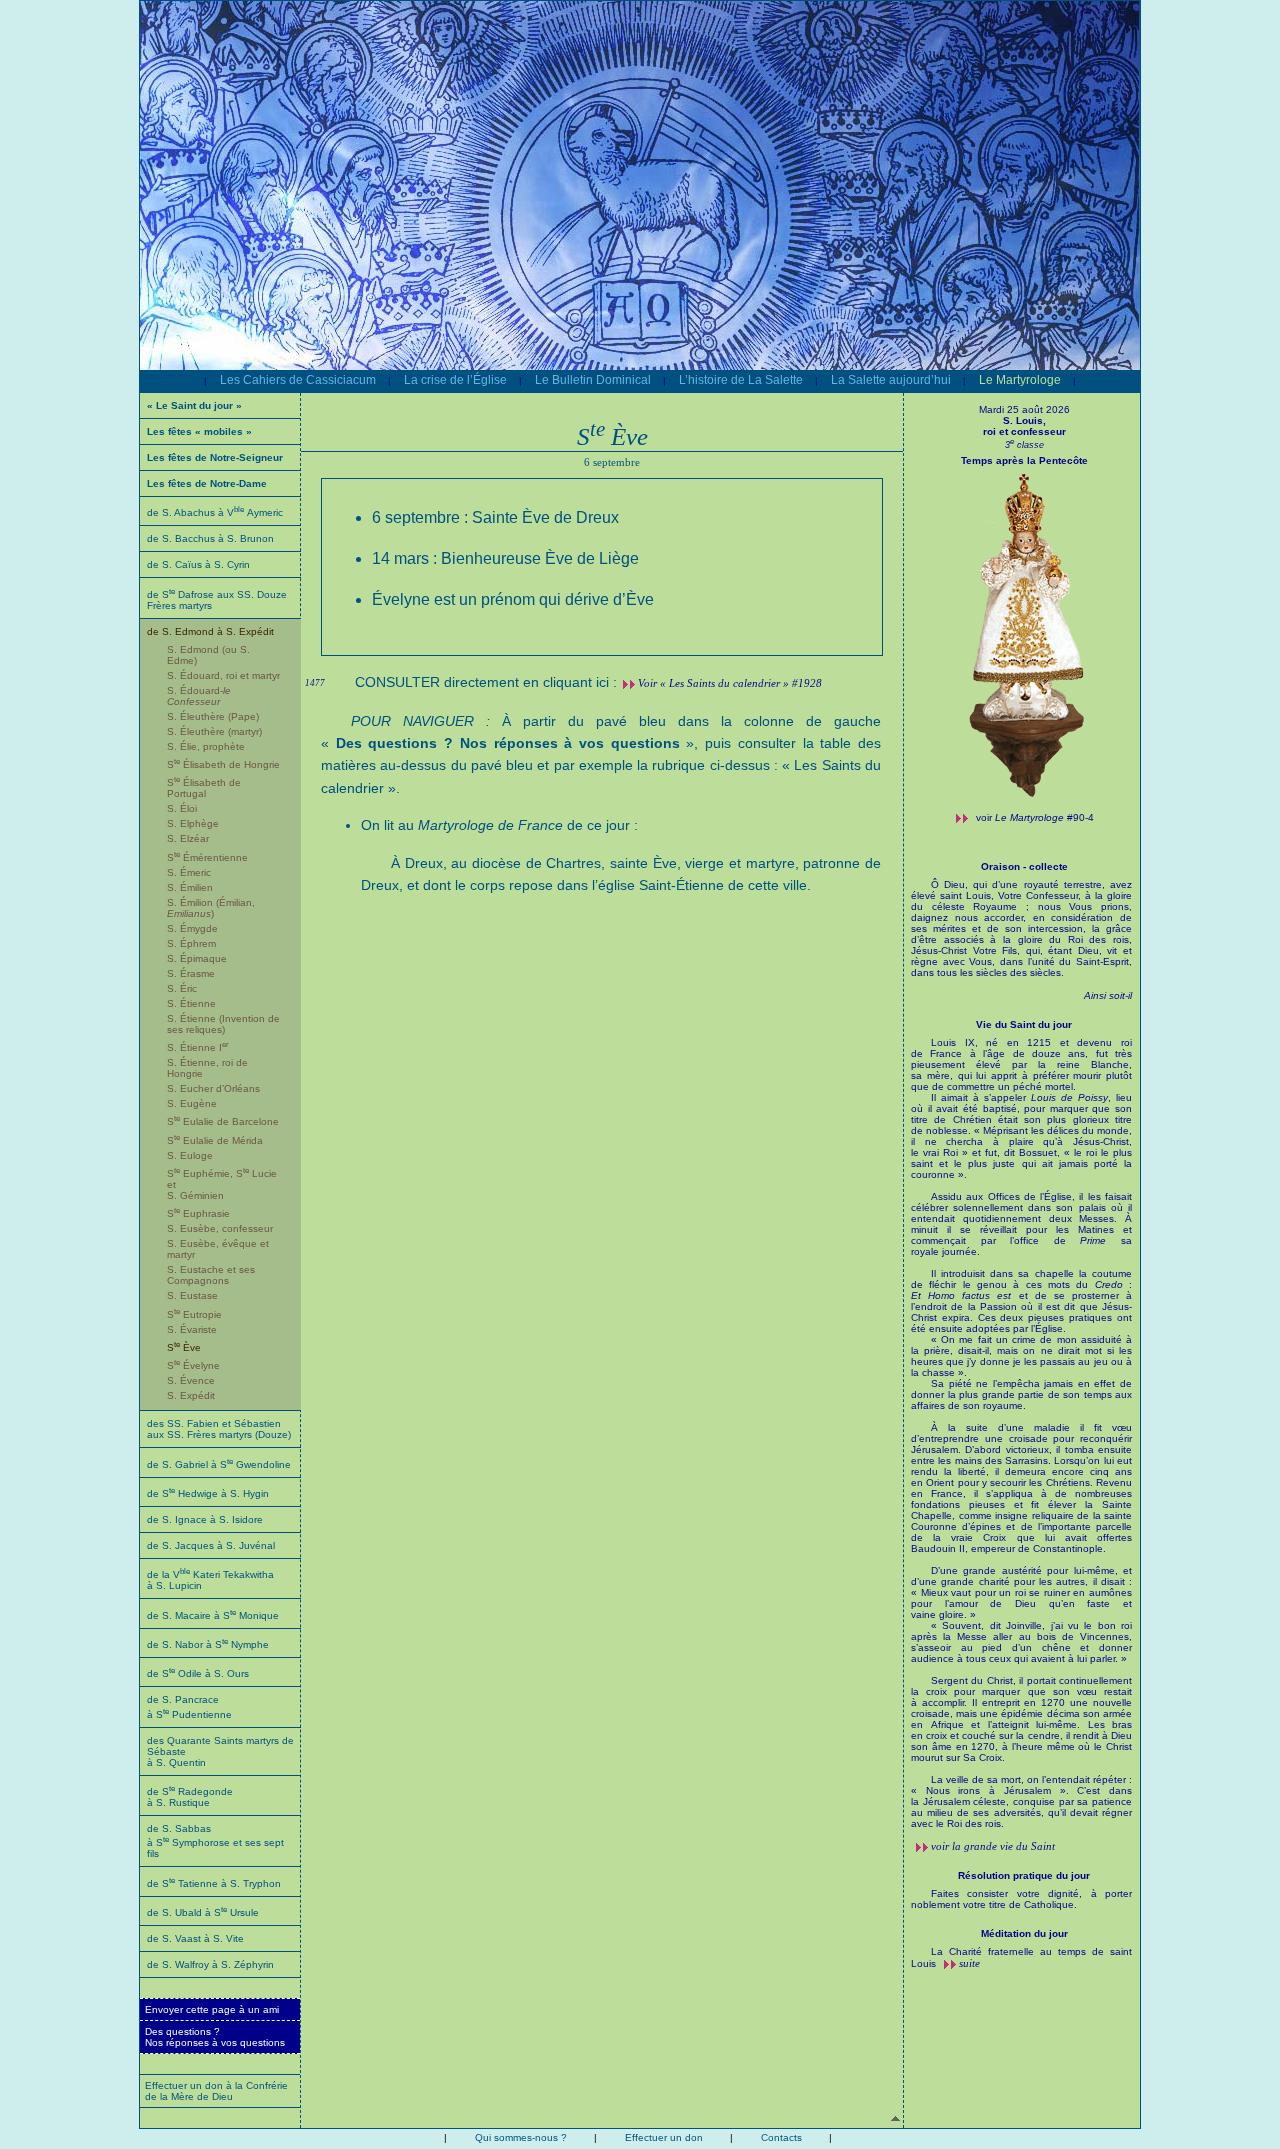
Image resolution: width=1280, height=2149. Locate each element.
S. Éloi (182, 808)
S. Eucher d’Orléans (213, 1088)
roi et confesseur (1024, 431)
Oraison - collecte (1024, 866)
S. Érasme (191, 973)
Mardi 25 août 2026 (1024, 409)
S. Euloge (190, 1155)
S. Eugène (192, 1103)
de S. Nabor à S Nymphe (208, 1644)
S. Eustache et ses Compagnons (211, 1275)
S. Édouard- (199, 696)
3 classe (1024, 445)
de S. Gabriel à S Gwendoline (219, 1464)
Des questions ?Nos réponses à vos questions (215, 2037)
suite (969, 1963)
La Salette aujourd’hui (891, 380)
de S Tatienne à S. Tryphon (214, 1883)
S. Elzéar (188, 838)
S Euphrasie (198, 1213)
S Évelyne (193, 1365)
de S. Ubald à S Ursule (203, 1912)
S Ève (184, 1347)
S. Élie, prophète (206, 746)
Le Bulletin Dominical (593, 380)
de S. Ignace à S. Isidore (205, 1519)
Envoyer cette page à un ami (212, 2009)
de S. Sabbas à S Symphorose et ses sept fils (215, 1841)
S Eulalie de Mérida (215, 1140)
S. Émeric (189, 872)
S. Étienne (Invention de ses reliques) (223, 1024)
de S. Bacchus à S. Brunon (210, 538)
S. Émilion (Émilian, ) (211, 908)
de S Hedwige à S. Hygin (208, 1493)
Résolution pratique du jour (1024, 1875)
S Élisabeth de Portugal (204, 788)
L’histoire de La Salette (741, 380)
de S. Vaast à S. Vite (195, 1938)
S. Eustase (192, 1295)
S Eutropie (194, 1314)
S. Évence (191, 1380)
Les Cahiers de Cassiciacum (298, 380)
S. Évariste (192, 1329)
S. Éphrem (191, 943)
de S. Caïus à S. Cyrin (198, 564)
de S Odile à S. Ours (198, 1673)
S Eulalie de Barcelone (223, 1121)
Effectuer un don (664, 2137)
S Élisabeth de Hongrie (223, 764)
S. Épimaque (197, 958)
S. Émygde (192, 928)
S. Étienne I (198, 1047)
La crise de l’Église (455, 380)
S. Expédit (191, 1395)
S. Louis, (1024, 420)
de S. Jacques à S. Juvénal (211, 1545)
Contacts (781, 2137)
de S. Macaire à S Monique (213, 1615)
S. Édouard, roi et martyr (223, 675)
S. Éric (182, 988)
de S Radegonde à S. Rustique (190, 1797)
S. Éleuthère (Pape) (213, 716)
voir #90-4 (1035, 817)
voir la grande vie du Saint (993, 1846)
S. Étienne (191, 1003)
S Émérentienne (207, 857)
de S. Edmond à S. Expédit (210, 631)
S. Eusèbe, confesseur (220, 1228)
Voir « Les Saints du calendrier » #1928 (730, 683)
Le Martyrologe (1020, 380)
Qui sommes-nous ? (521, 2137)
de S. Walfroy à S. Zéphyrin (210, 1964)
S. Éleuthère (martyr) (214, 731)
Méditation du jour (1024, 1933)
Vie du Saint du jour (1024, 1024)
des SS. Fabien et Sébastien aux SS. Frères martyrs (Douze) (219, 1429)
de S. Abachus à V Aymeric (215, 512)
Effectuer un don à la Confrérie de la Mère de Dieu (216, 2091)
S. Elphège (193, 823)
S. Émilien (190, 887)
